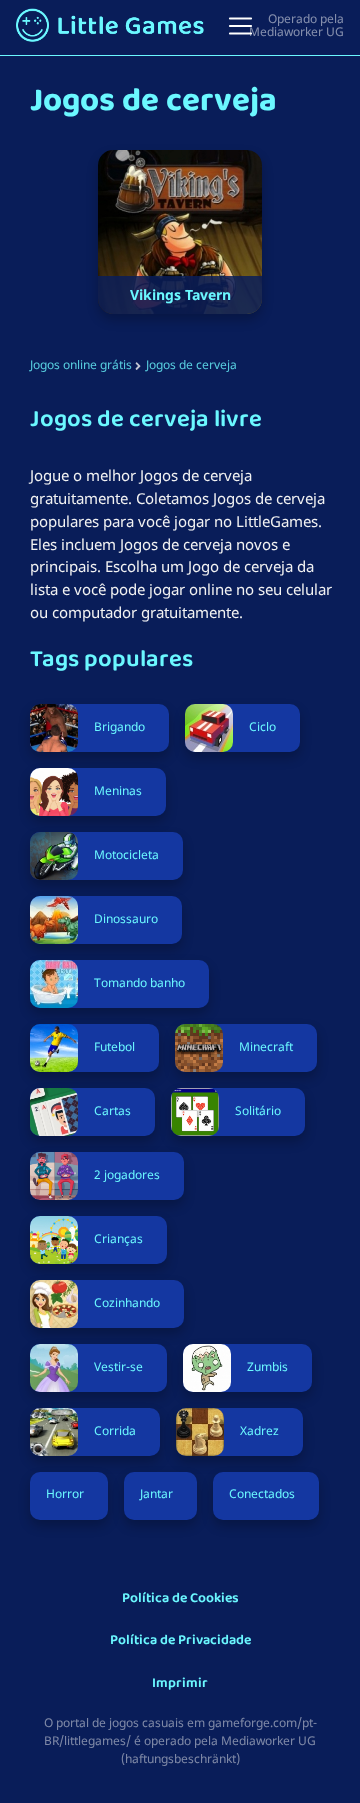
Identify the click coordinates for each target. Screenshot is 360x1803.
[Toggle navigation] (240, 26)
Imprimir (180, 1684)
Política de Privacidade (180, 1641)
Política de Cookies (180, 1599)
